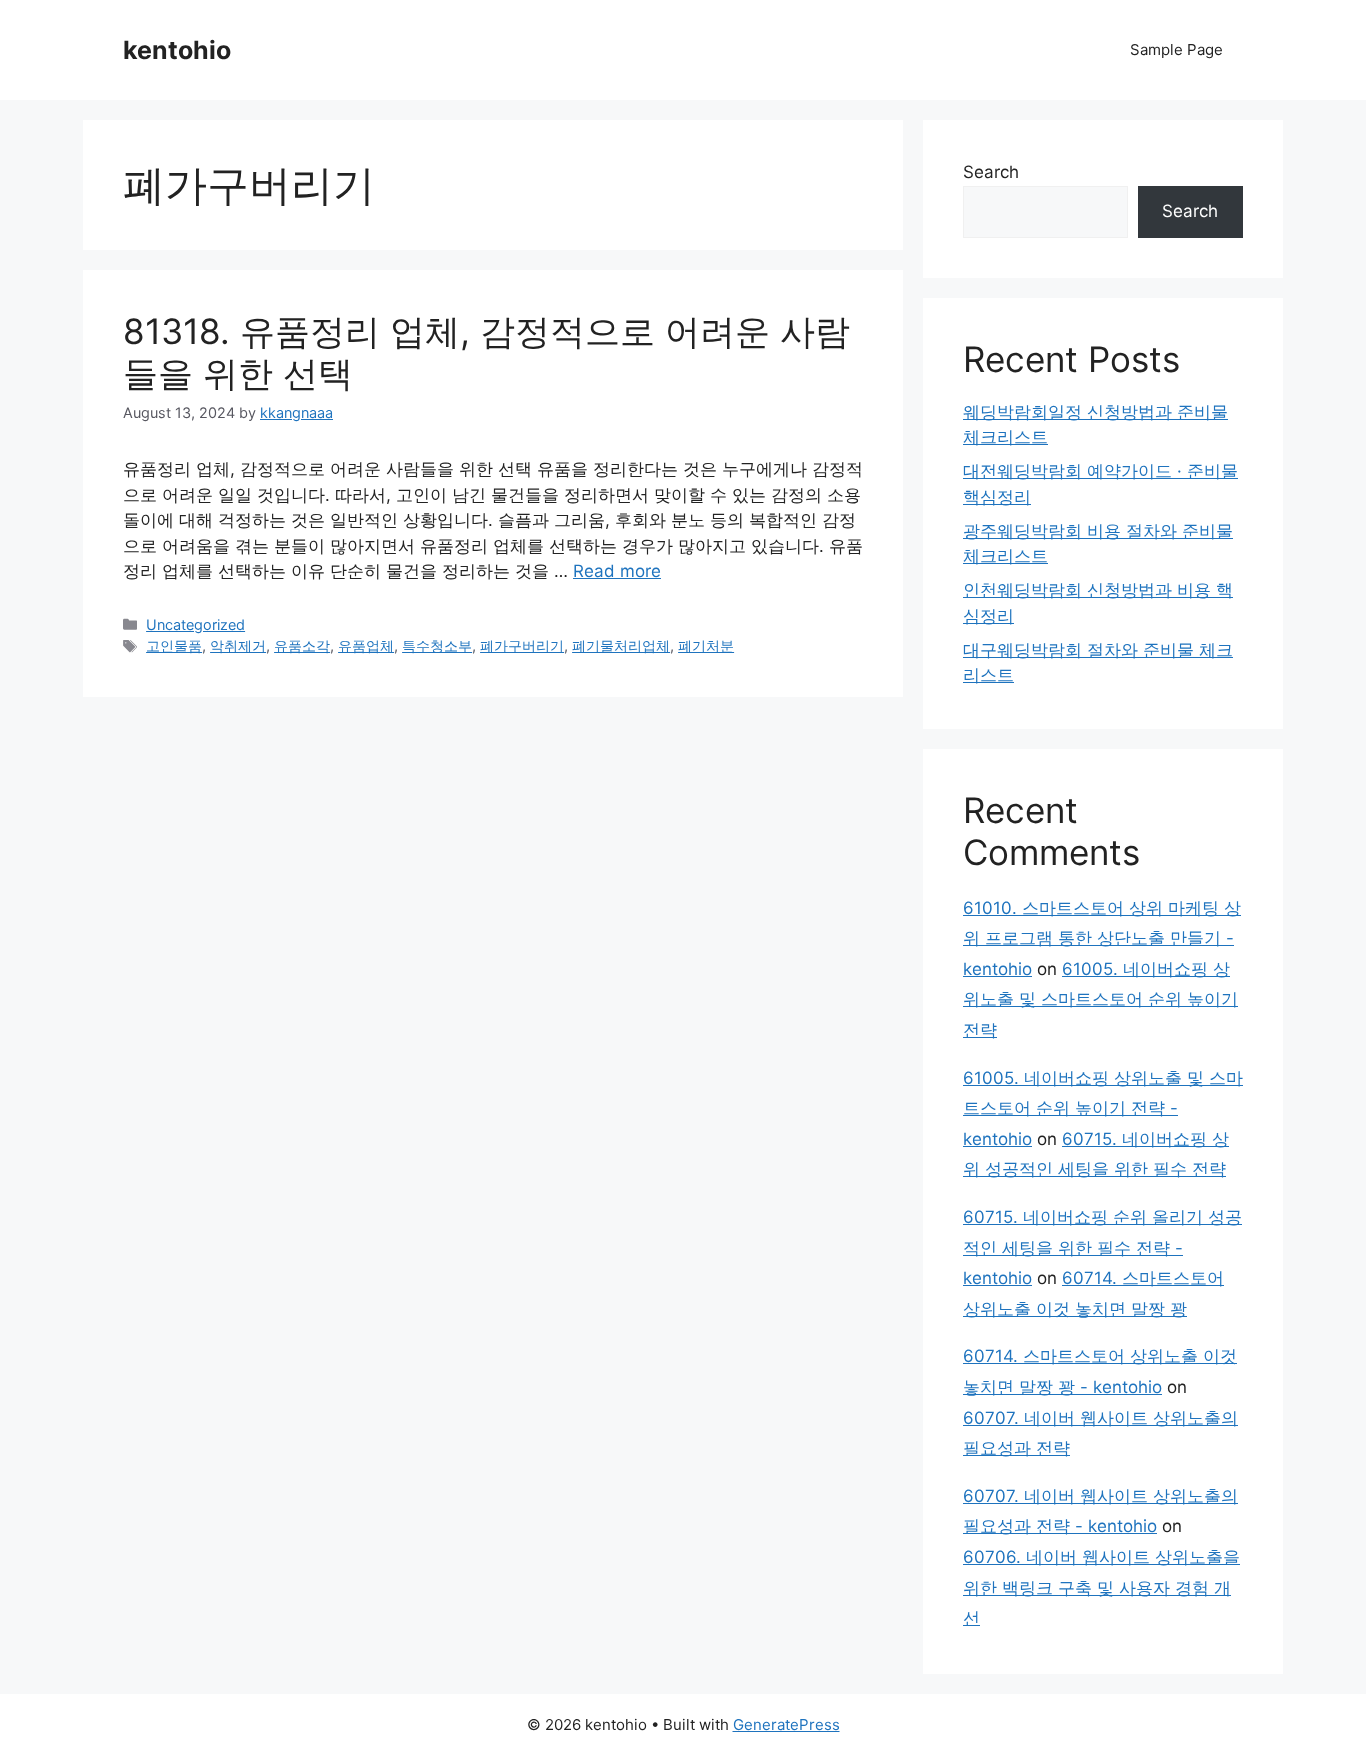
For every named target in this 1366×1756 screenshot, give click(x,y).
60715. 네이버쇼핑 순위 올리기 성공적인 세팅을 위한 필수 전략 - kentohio (1102, 1247)
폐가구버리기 (522, 645)
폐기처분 (706, 645)
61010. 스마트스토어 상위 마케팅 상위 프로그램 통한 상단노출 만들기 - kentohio (1102, 938)
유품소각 (302, 645)
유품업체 (366, 645)
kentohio (177, 50)
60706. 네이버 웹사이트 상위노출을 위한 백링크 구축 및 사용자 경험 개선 (1101, 1587)
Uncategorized (195, 624)
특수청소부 (437, 645)
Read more (617, 571)
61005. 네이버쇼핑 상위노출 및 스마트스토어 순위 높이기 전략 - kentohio (1103, 1108)
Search (991, 172)
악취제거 (238, 645)
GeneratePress (786, 1724)
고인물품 (174, 645)
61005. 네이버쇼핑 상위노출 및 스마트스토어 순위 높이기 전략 (1100, 999)
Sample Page (1176, 49)
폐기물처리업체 (621, 645)
